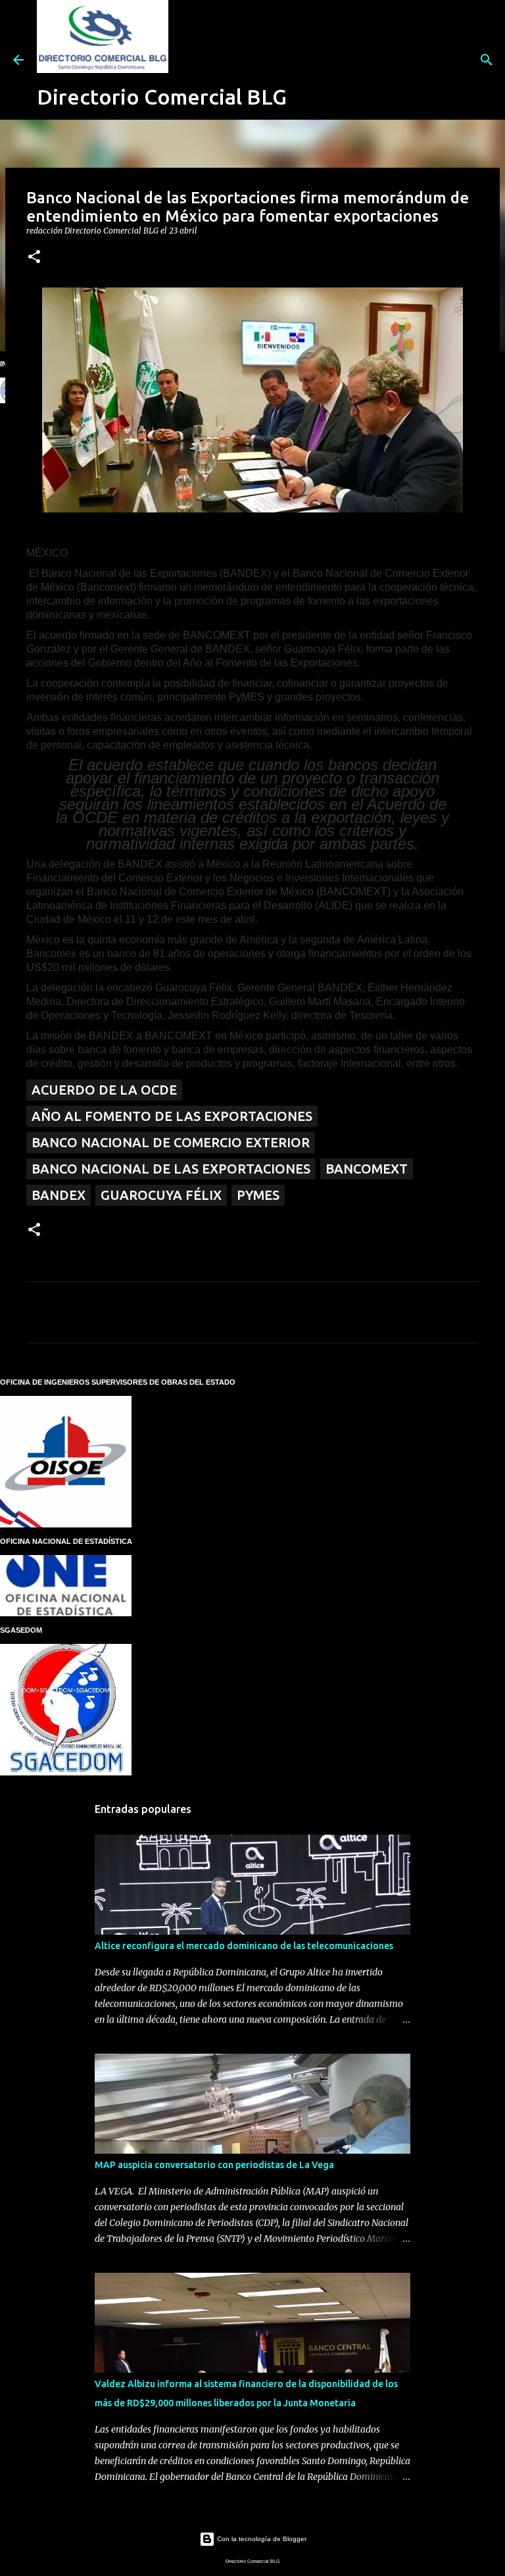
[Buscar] (305, 60)
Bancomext (367, 1169)
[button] (34, 258)
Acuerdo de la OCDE (104, 1090)
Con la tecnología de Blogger (261, 2539)
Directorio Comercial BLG (162, 97)
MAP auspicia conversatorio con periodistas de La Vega (214, 2165)
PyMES (258, 1195)
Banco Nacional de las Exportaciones (171, 1169)
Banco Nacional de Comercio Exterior (171, 1142)
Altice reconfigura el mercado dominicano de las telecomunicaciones (244, 1946)
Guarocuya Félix (161, 1195)
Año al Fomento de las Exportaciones (172, 1116)
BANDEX (59, 1195)
